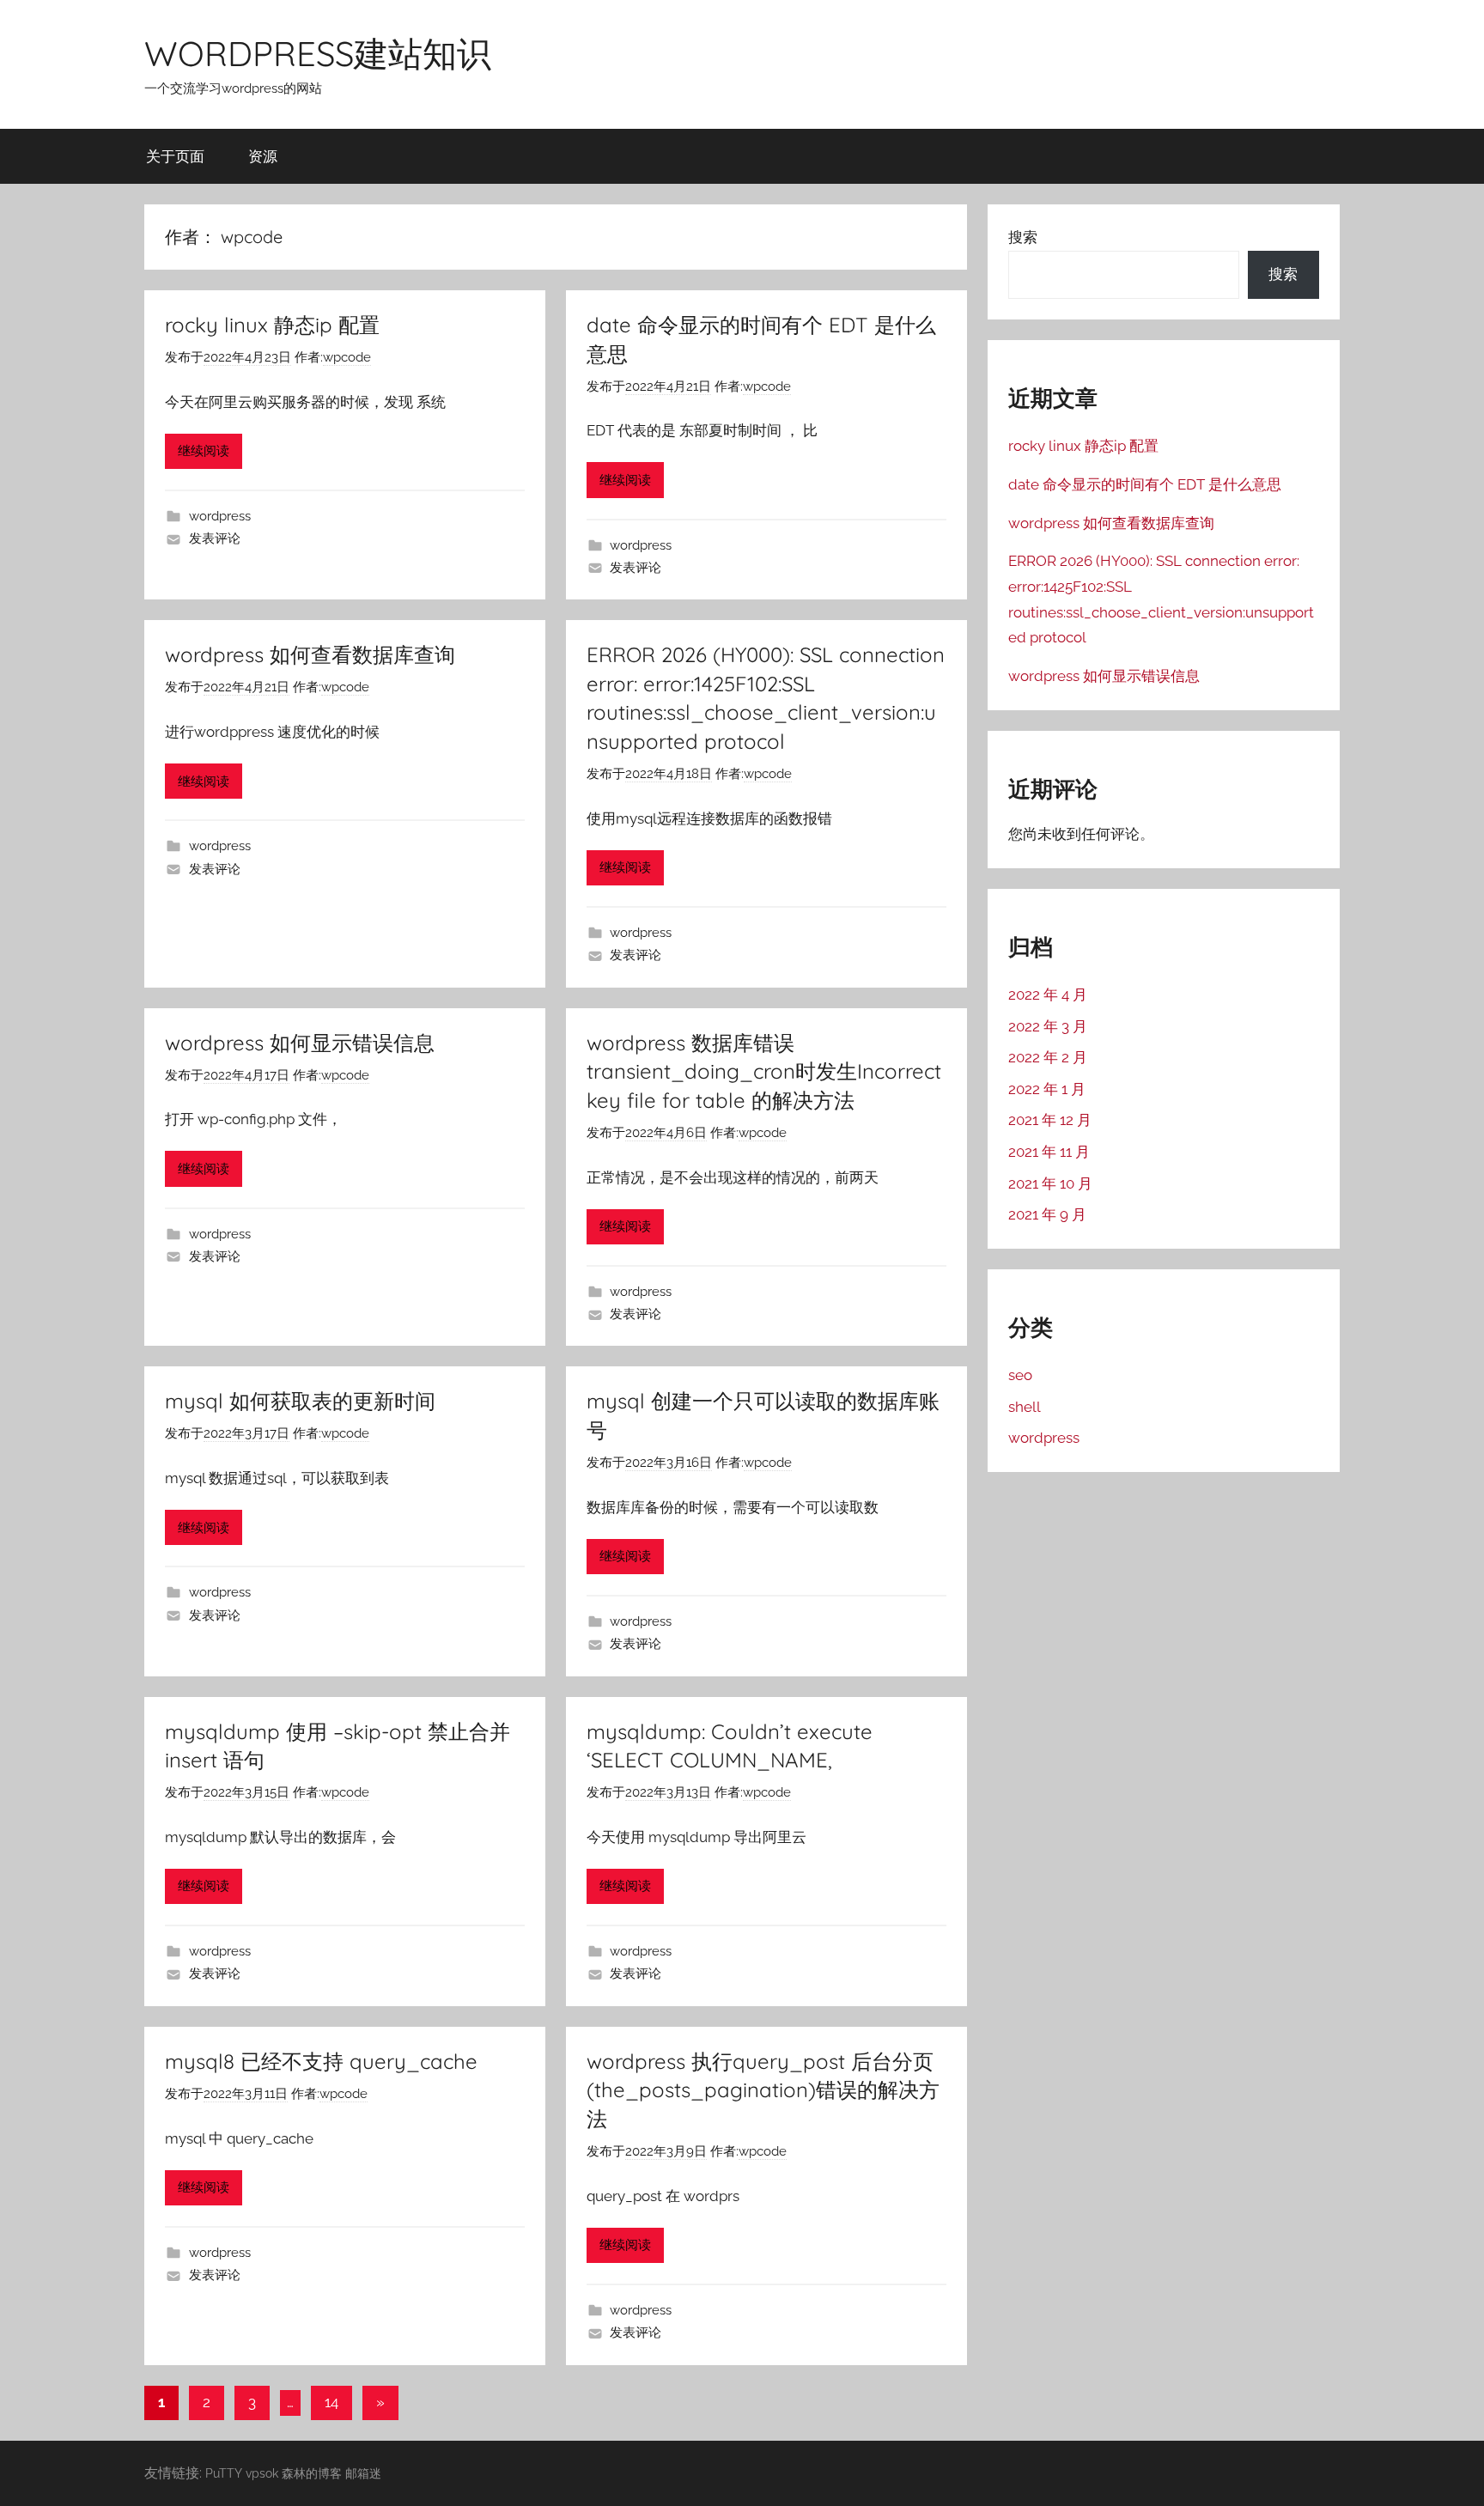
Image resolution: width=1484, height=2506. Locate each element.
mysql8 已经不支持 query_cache (321, 2061)
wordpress (220, 516)
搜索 (1023, 237)
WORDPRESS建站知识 (318, 53)
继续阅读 (204, 451)
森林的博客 (312, 2473)
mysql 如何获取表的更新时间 (300, 1401)
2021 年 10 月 (1050, 1183)
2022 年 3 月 (1048, 1026)
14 (331, 2402)
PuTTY (224, 2473)
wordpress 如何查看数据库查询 (310, 654)
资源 (263, 156)
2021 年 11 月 (1049, 1152)
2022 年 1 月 (1047, 1089)
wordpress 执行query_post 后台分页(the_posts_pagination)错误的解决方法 (763, 2090)
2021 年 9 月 (1047, 1214)
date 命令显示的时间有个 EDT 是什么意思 (1145, 484)
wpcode (347, 357)
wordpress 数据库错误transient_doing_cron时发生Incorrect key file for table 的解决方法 (764, 1071)
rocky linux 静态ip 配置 (272, 325)
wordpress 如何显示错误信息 (300, 1043)
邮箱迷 (363, 2473)
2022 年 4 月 (1048, 994)
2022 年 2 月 (1048, 1057)
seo (1020, 1375)
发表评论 (215, 538)
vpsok (262, 2473)
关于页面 (175, 156)
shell (1025, 1407)
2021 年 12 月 (1050, 1120)
